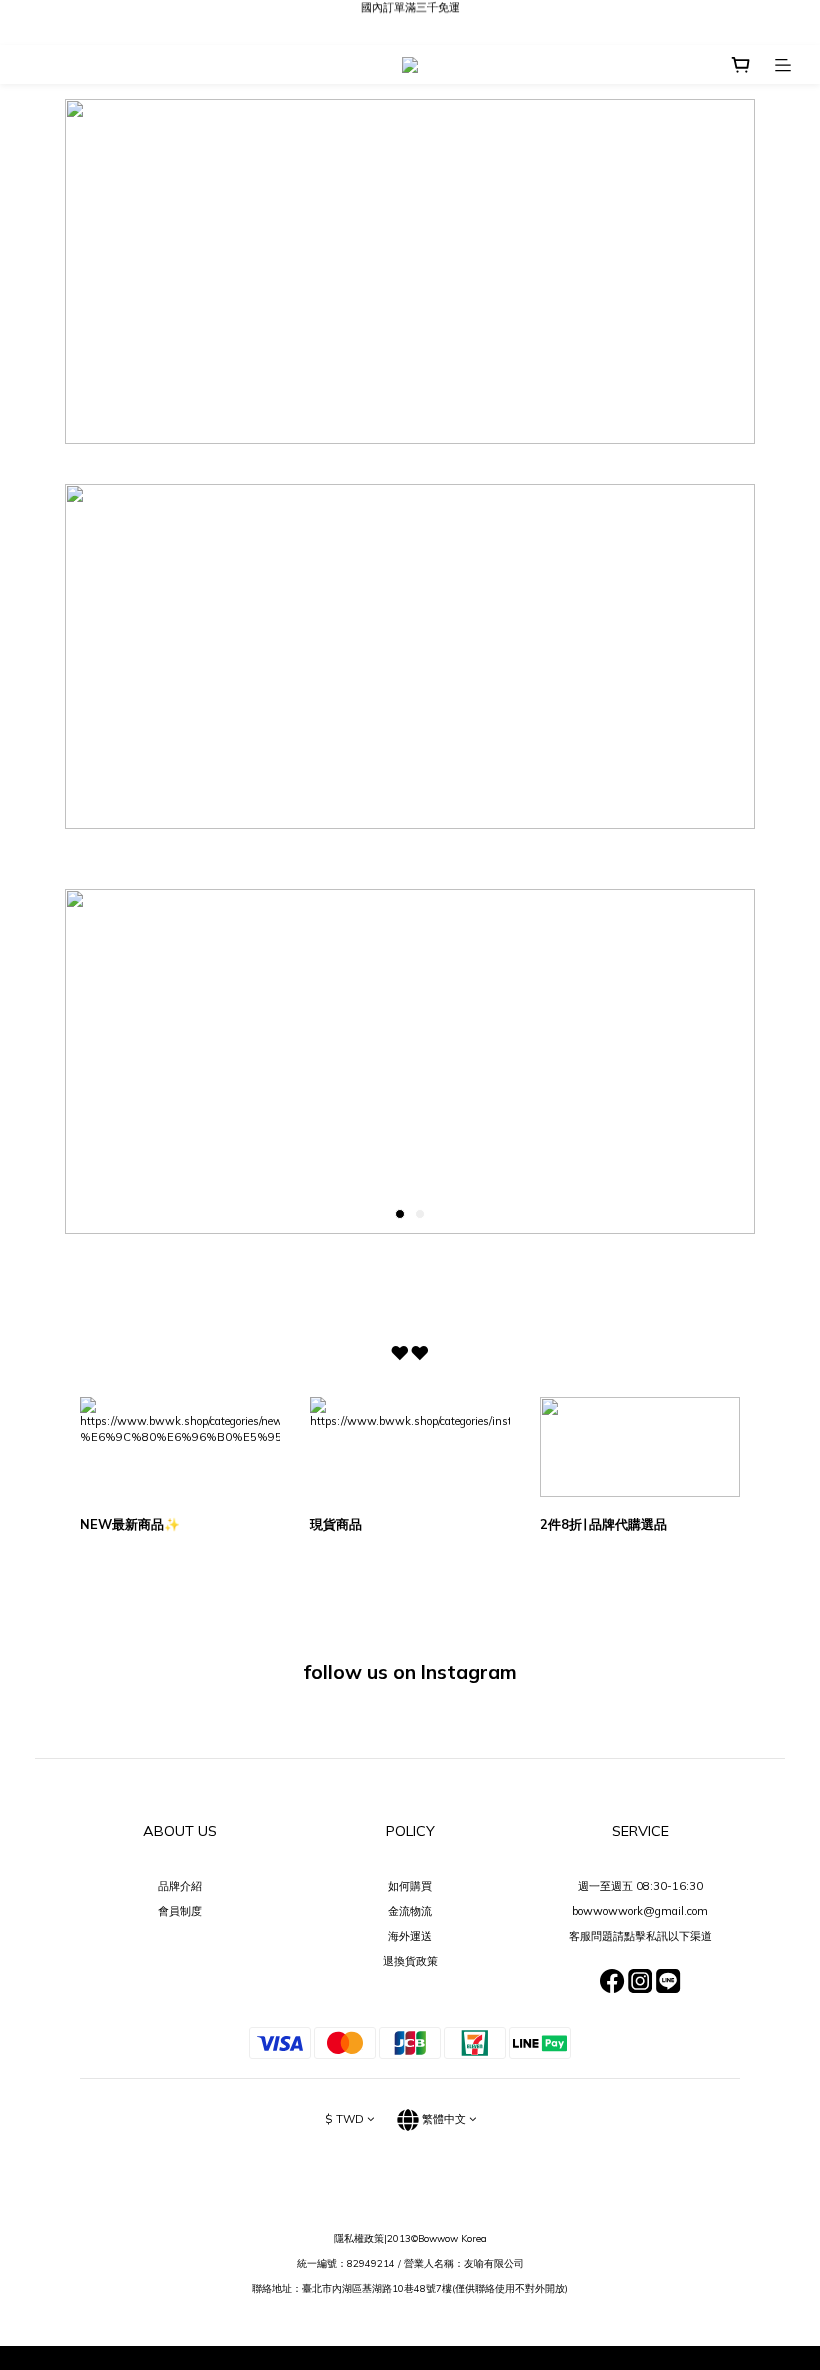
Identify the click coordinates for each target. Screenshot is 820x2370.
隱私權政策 (359, 2238)
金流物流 (410, 1911)
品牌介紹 (180, 1886)
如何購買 (410, 1886)
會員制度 (180, 1911)
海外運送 (410, 1936)
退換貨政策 (410, 1961)
